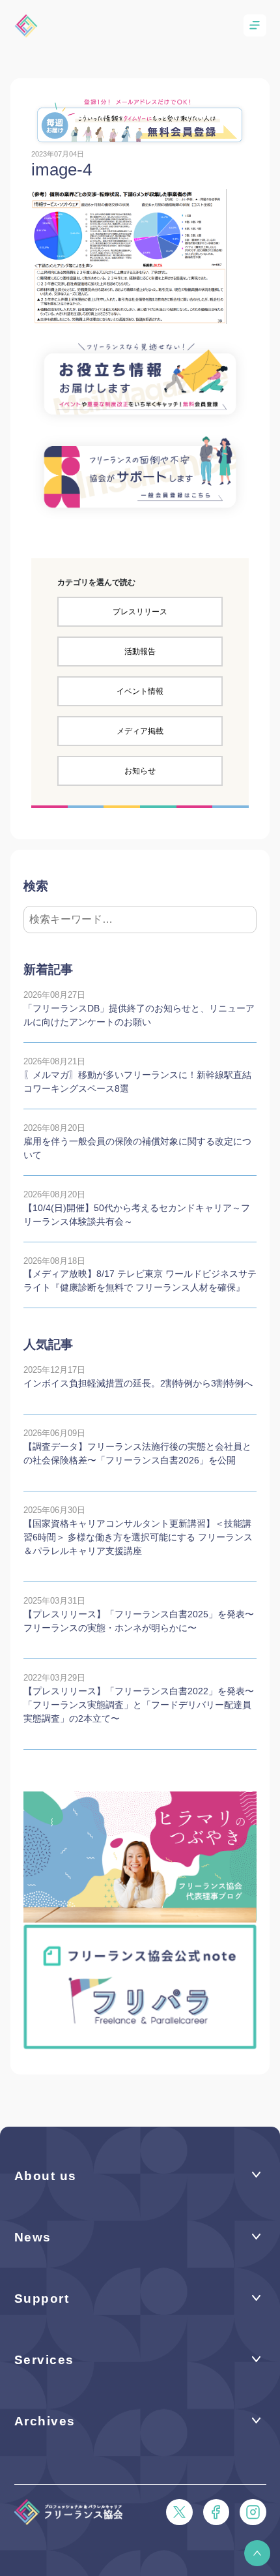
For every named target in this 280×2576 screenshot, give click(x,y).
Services (44, 2360)
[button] (257, 2553)
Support (42, 2299)
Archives (45, 2421)
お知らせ (140, 771)
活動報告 (140, 651)
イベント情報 (140, 691)
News (33, 2237)
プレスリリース (140, 612)
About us (46, 2176)
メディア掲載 (140, 731)
